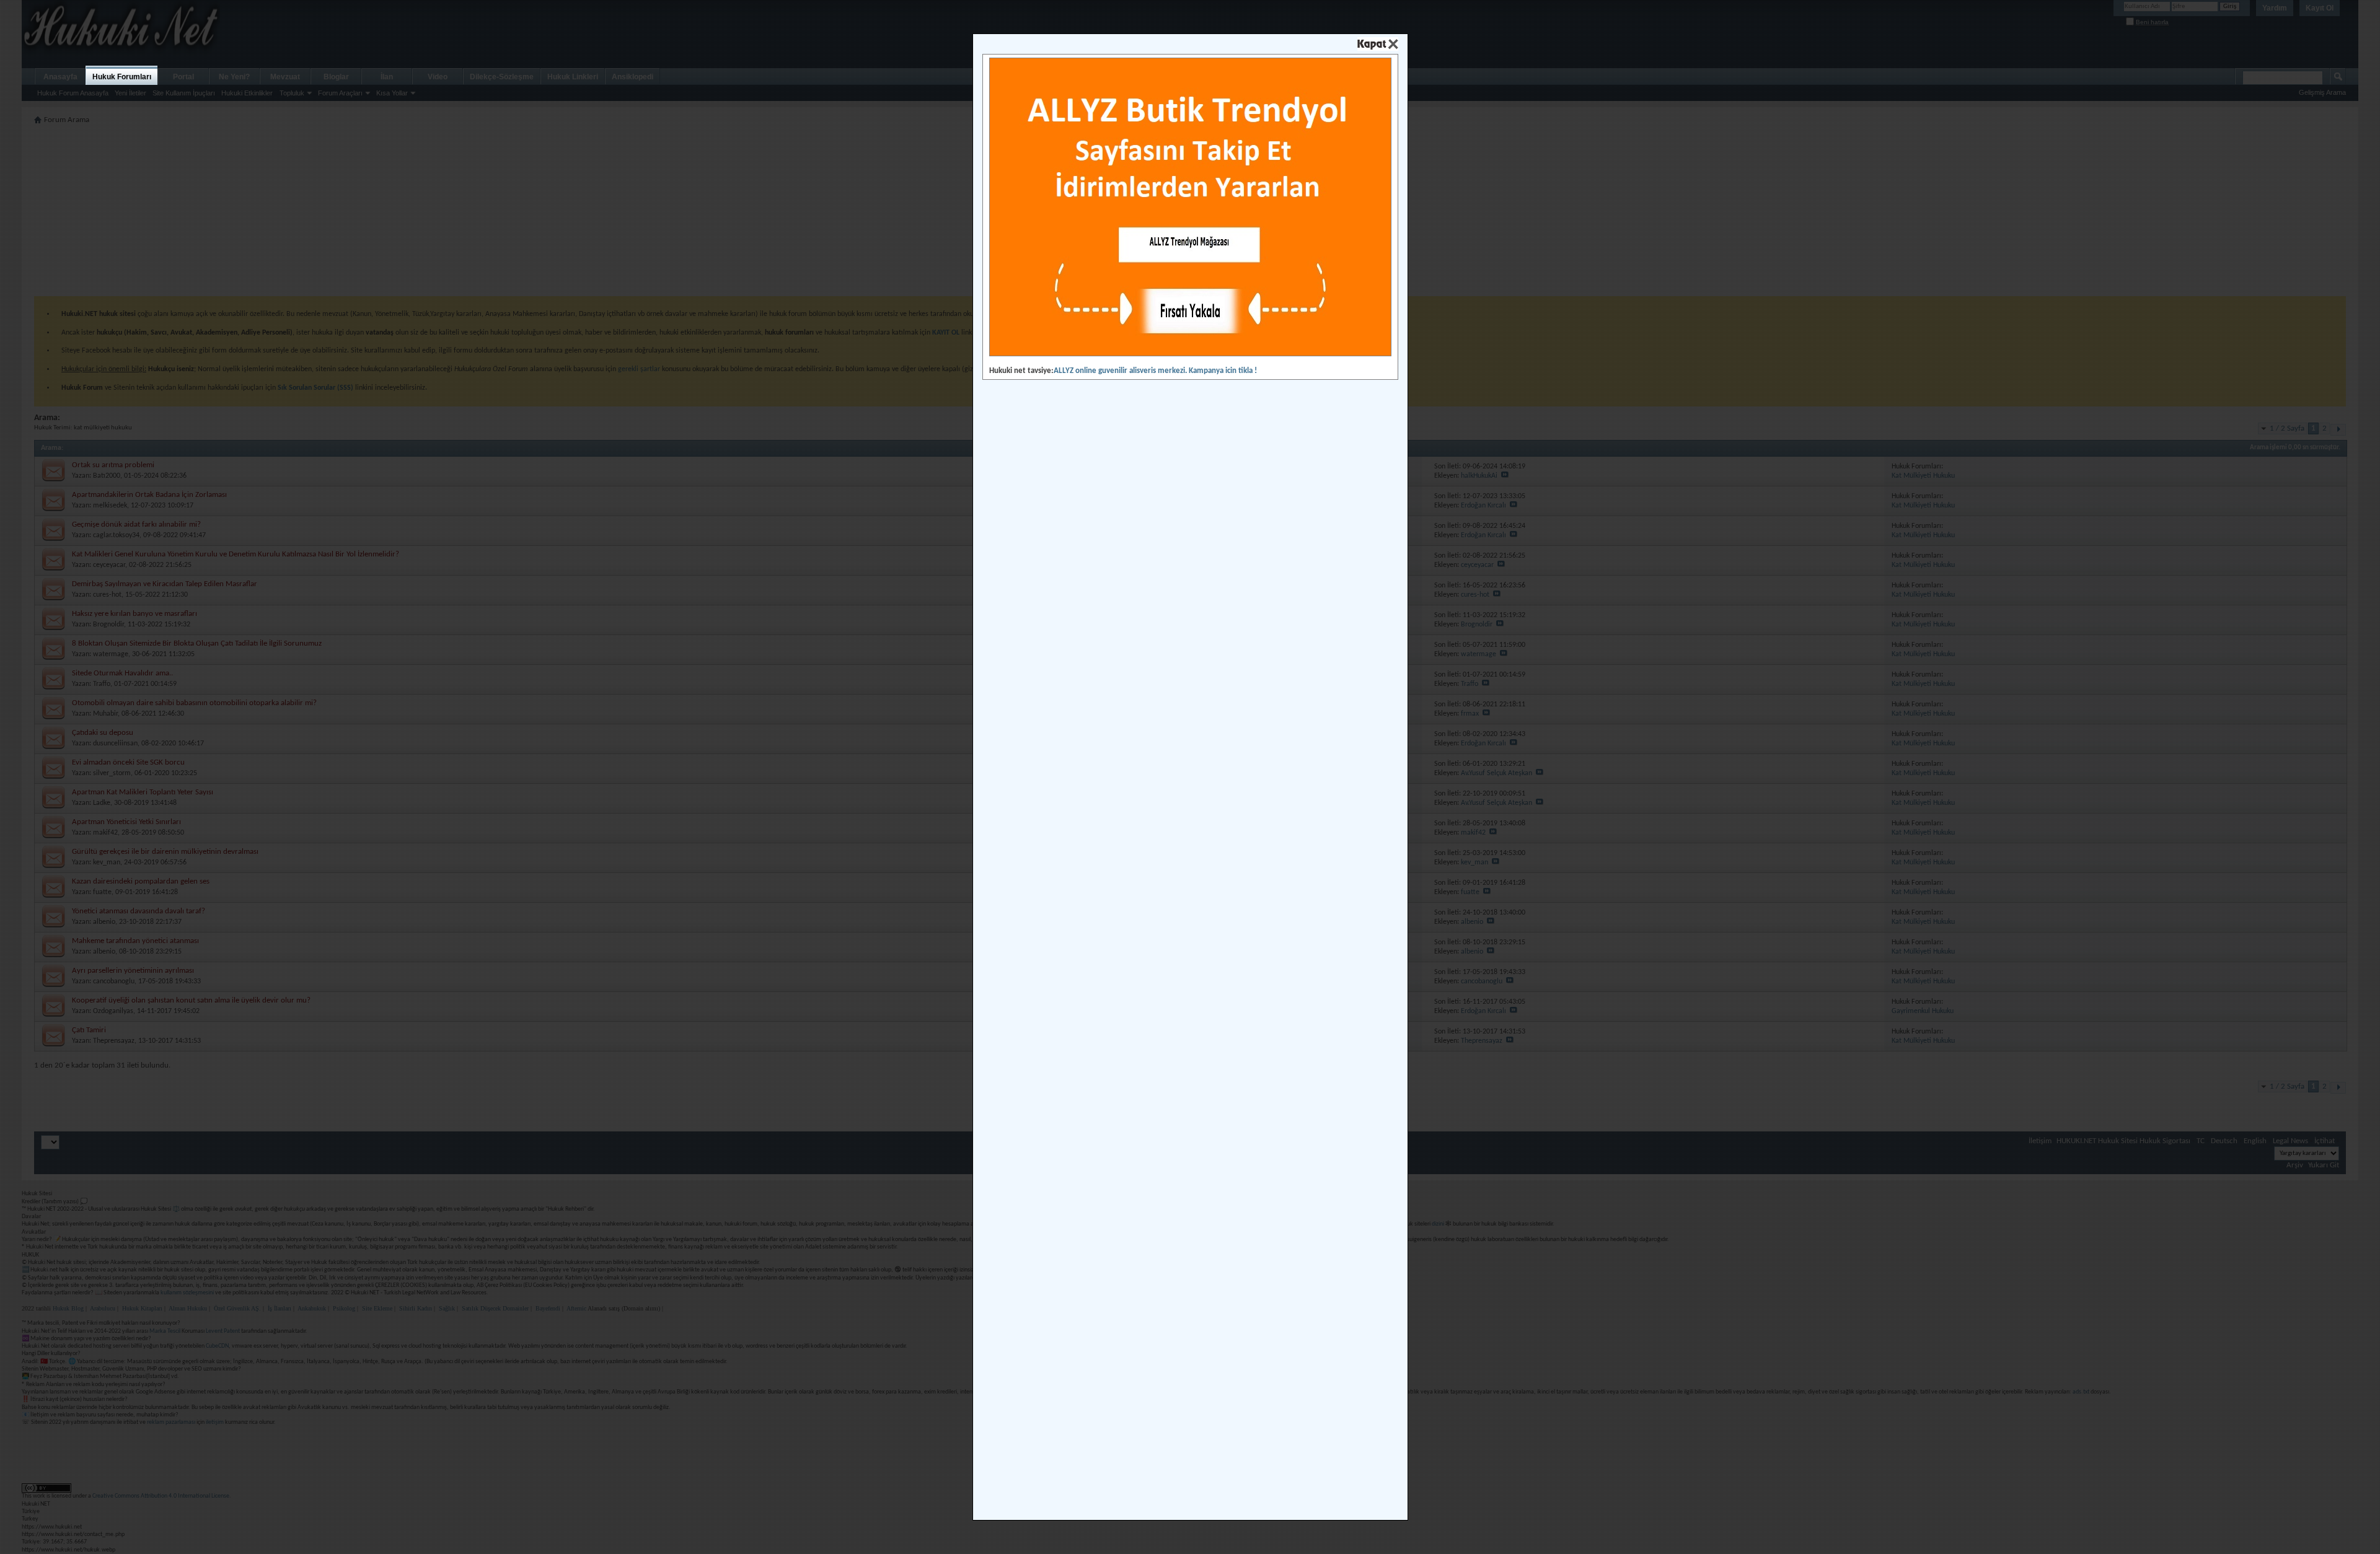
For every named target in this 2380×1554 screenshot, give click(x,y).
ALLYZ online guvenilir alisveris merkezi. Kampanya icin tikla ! (1155, 371)
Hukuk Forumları (122, 77)
